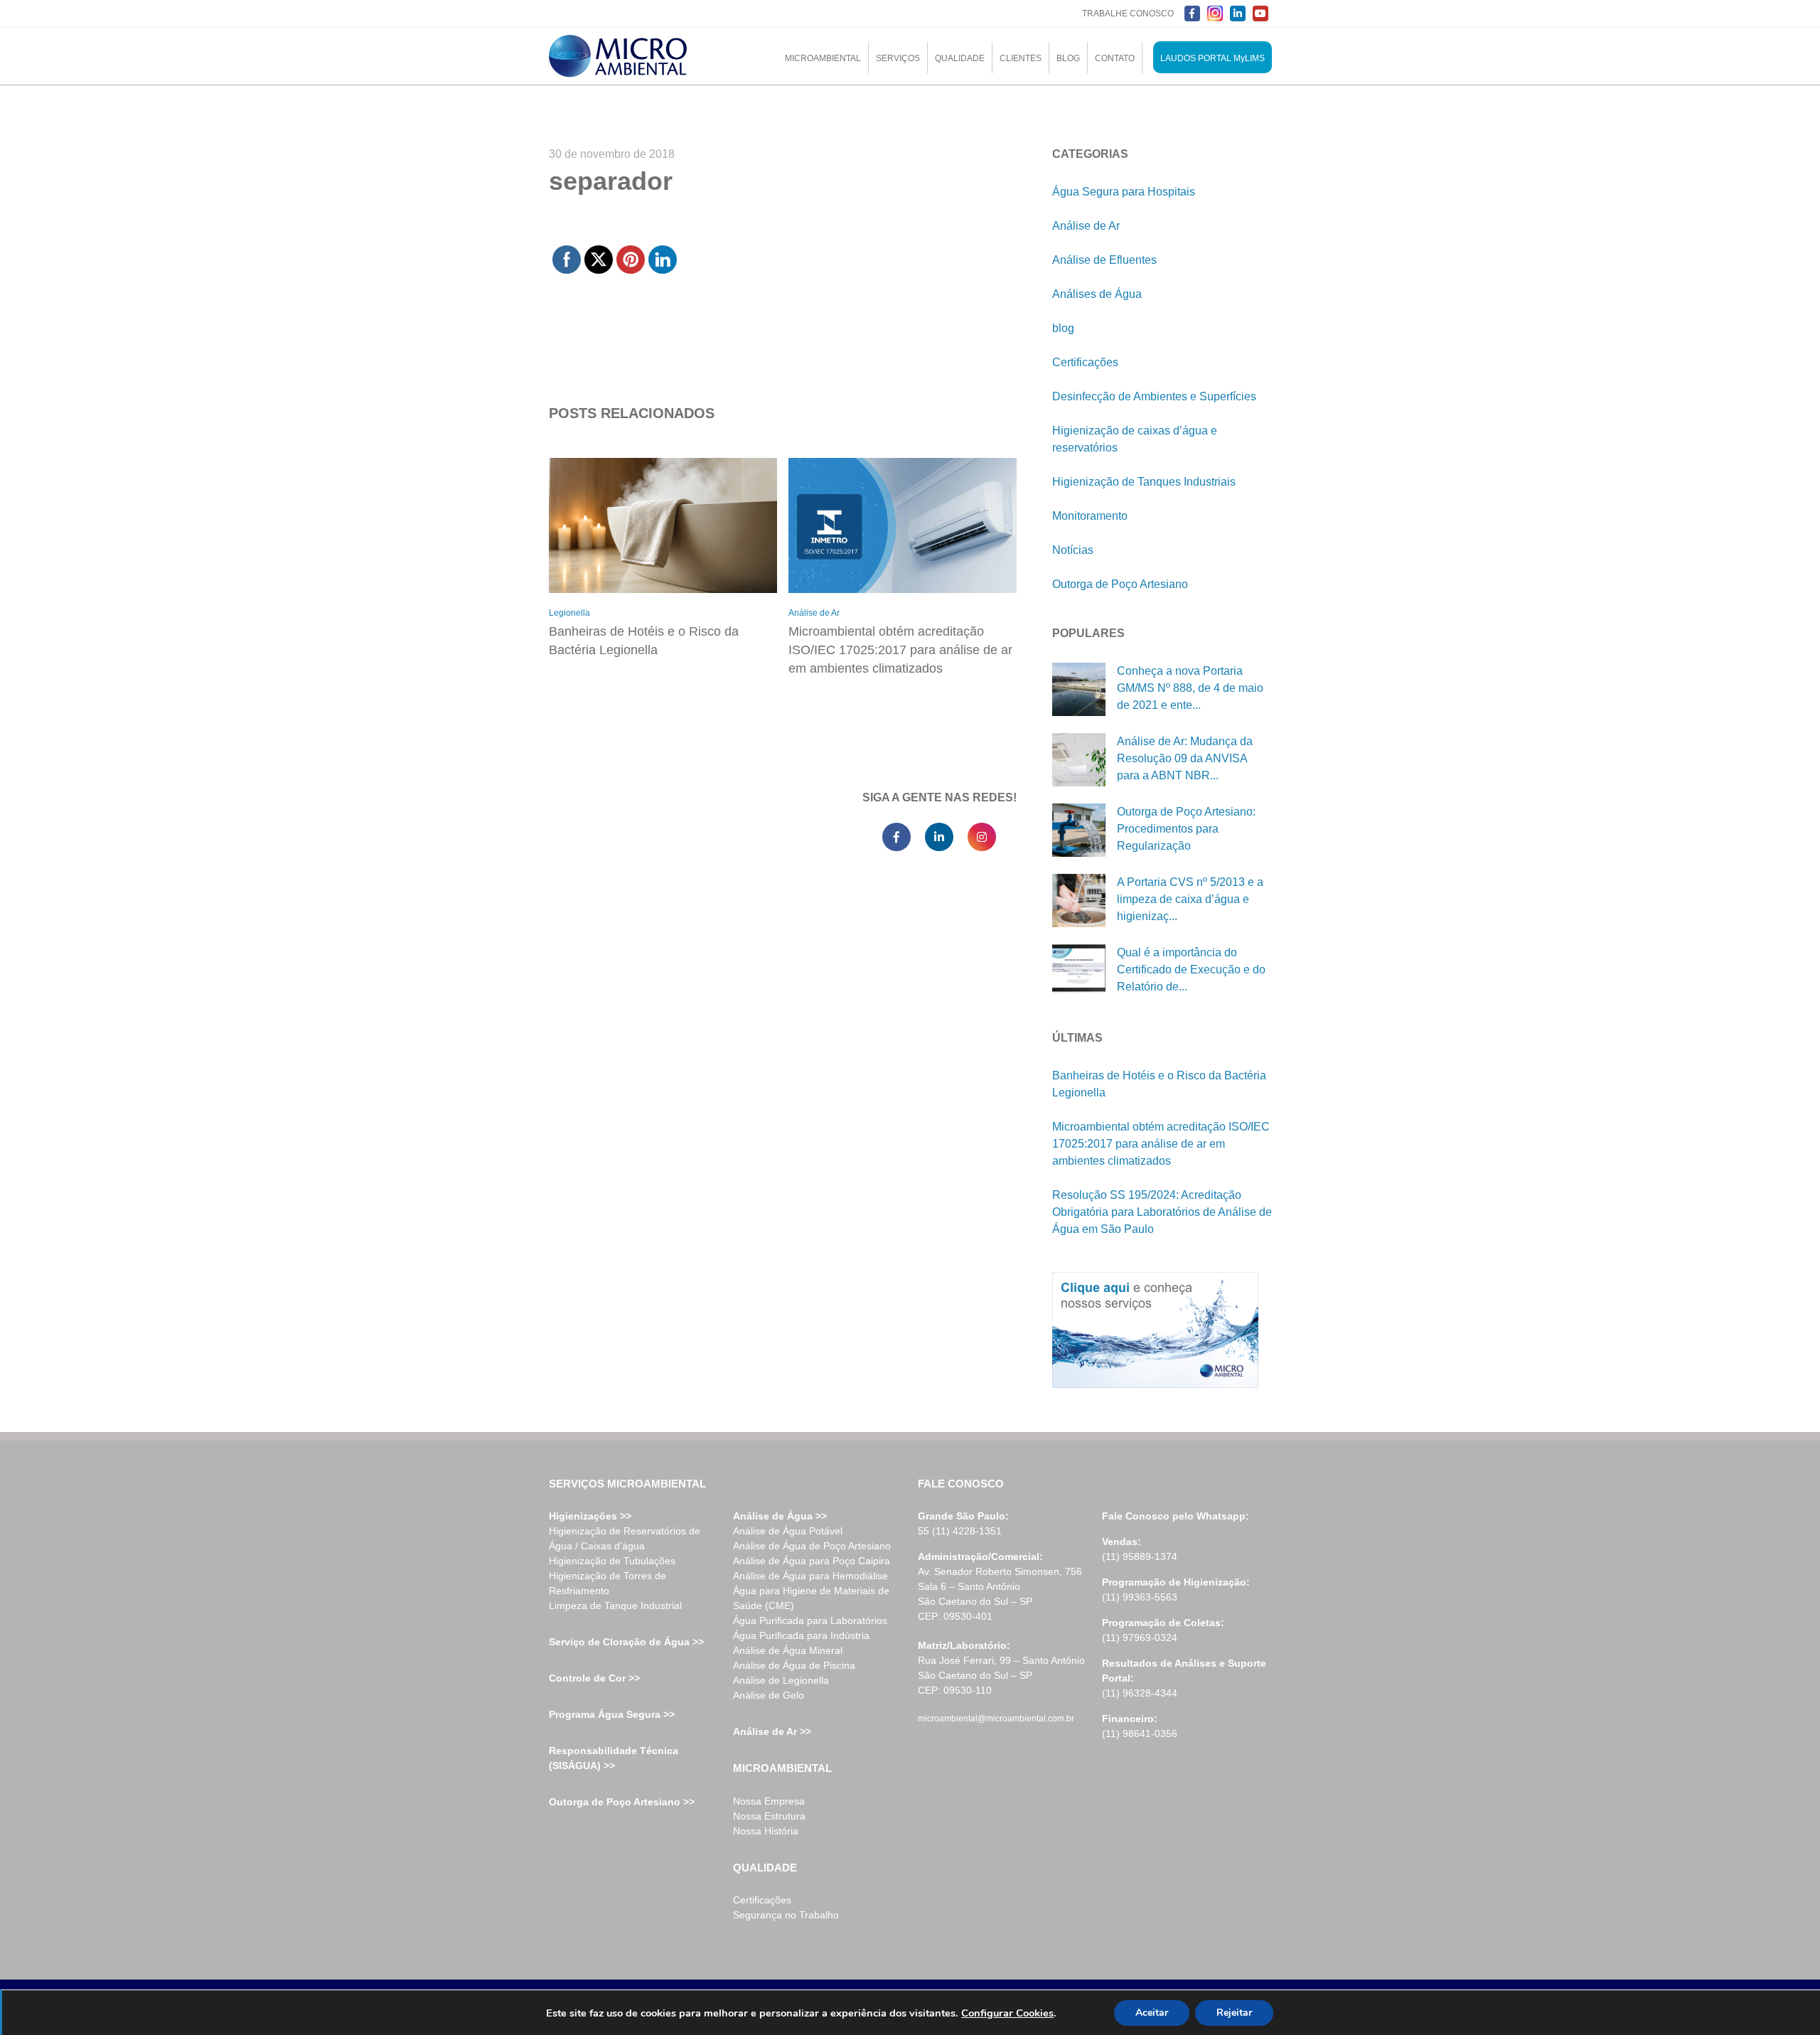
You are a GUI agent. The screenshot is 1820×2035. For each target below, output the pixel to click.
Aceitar (1152, 2013)
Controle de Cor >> (594, 1678)
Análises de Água (1097, 294)
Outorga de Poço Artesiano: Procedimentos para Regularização (1186, 829)
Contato (1115, 58)
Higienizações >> (590, 1516)
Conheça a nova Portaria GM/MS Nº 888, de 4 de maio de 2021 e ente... (1190, 688)
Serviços (898, 58)
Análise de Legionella (781, 1680)
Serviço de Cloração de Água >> (626, 1642)
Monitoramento (1090, 516)
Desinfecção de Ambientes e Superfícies (1154, 396)
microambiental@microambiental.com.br (996, 1719)
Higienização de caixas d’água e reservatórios (1135, 439)
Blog (1068, 58)
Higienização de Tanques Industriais (1144, 482)
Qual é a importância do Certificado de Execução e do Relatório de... (1191, 970)
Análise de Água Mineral (788, 1650)
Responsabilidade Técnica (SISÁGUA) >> (614, 1758)
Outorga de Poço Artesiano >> (622, 1802)
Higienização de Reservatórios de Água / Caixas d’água (625, 1538)
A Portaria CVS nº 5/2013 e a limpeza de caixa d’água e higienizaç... (1190, 899)
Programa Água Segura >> (612, 1714)
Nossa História (766, 1831)
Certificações (1085, 362)
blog (1063, 328)
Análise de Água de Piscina (794, 1665)
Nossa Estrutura (769, 1816)
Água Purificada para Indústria (801, 1635)
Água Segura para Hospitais (1124, 192)
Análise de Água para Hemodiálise (810, 1576)
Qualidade (960, 58)
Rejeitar (1234, 2013)
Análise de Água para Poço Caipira (812, 1561)
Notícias (1073, 550)
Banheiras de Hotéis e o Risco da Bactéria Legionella (644, 641)
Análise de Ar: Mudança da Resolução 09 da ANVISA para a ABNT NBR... (1185, 758)
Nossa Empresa (769, 1801)
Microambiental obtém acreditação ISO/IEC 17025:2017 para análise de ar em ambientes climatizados (900, 650)
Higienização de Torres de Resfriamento (607, 1583)
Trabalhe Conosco (1128, 14)
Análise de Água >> (780, 1516)
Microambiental (823, 58)
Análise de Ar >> (772, 1731)
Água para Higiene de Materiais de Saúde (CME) (811, 1598)
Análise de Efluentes (1104, 260)
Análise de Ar (814, 613)
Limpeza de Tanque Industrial (615, 1606)
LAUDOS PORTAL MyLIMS (1213, 58)
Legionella (569, 613)
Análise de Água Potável (788, 1531)
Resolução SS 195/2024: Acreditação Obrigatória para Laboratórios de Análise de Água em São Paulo (1162, 1212)
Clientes (1021, 58)
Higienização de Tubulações (612, 1561)
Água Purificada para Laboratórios (810, 1620)
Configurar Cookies (1007, 2013)
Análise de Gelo (769, 1695)
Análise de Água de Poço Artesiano (812, 1546)
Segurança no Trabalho (786, 1915)
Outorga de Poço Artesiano (1120, 584)
